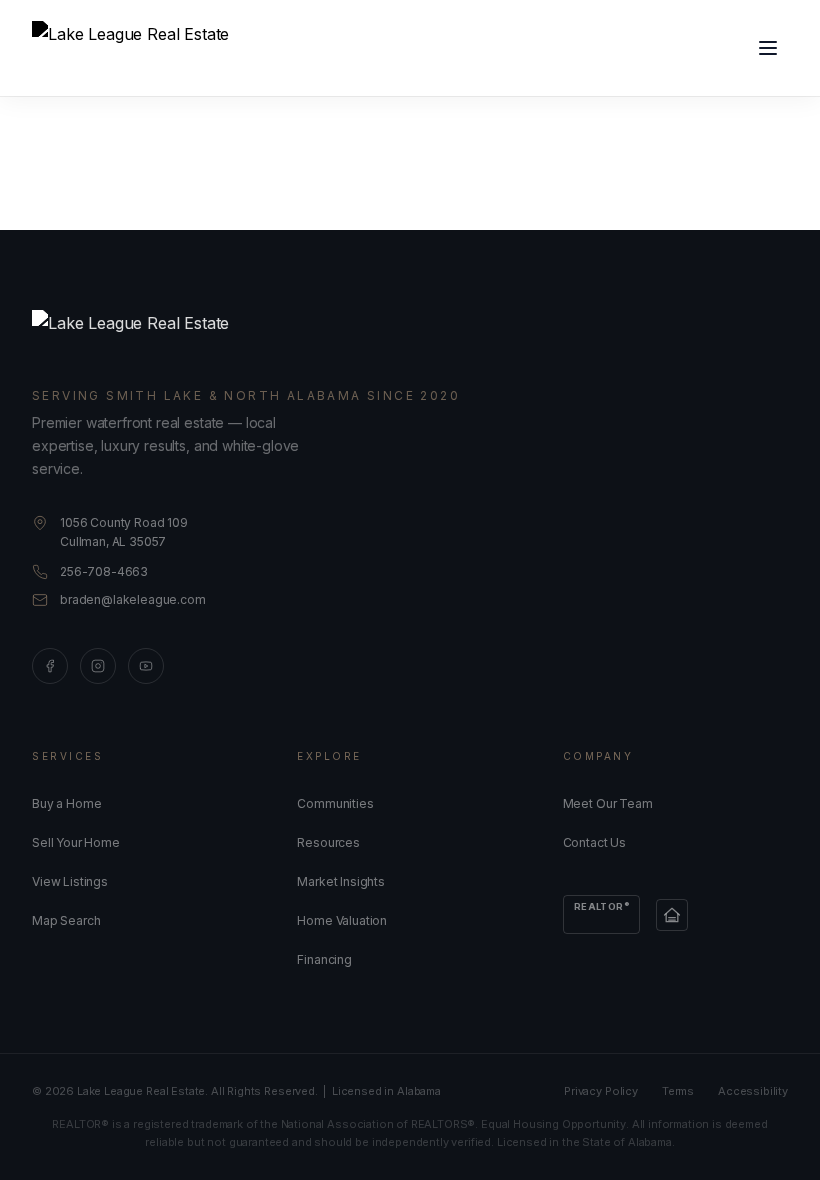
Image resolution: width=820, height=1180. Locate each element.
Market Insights (341, 881)
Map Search (66, 920)
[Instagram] (98, 666)
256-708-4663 (104, 571)
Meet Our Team (608, 803)
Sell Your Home (76, 842)
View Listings (70, 881)
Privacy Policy (601, 1091)
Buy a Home (66, 803)
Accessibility (753, 1091)
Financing (324, 959)
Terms (678, 1091)
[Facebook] (50, 666)
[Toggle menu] (768, 48)
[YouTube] (146, 666)
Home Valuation (342, 920)
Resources (328, 842)
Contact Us (594, 842)
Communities (335, 803)
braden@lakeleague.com (133, 599)
